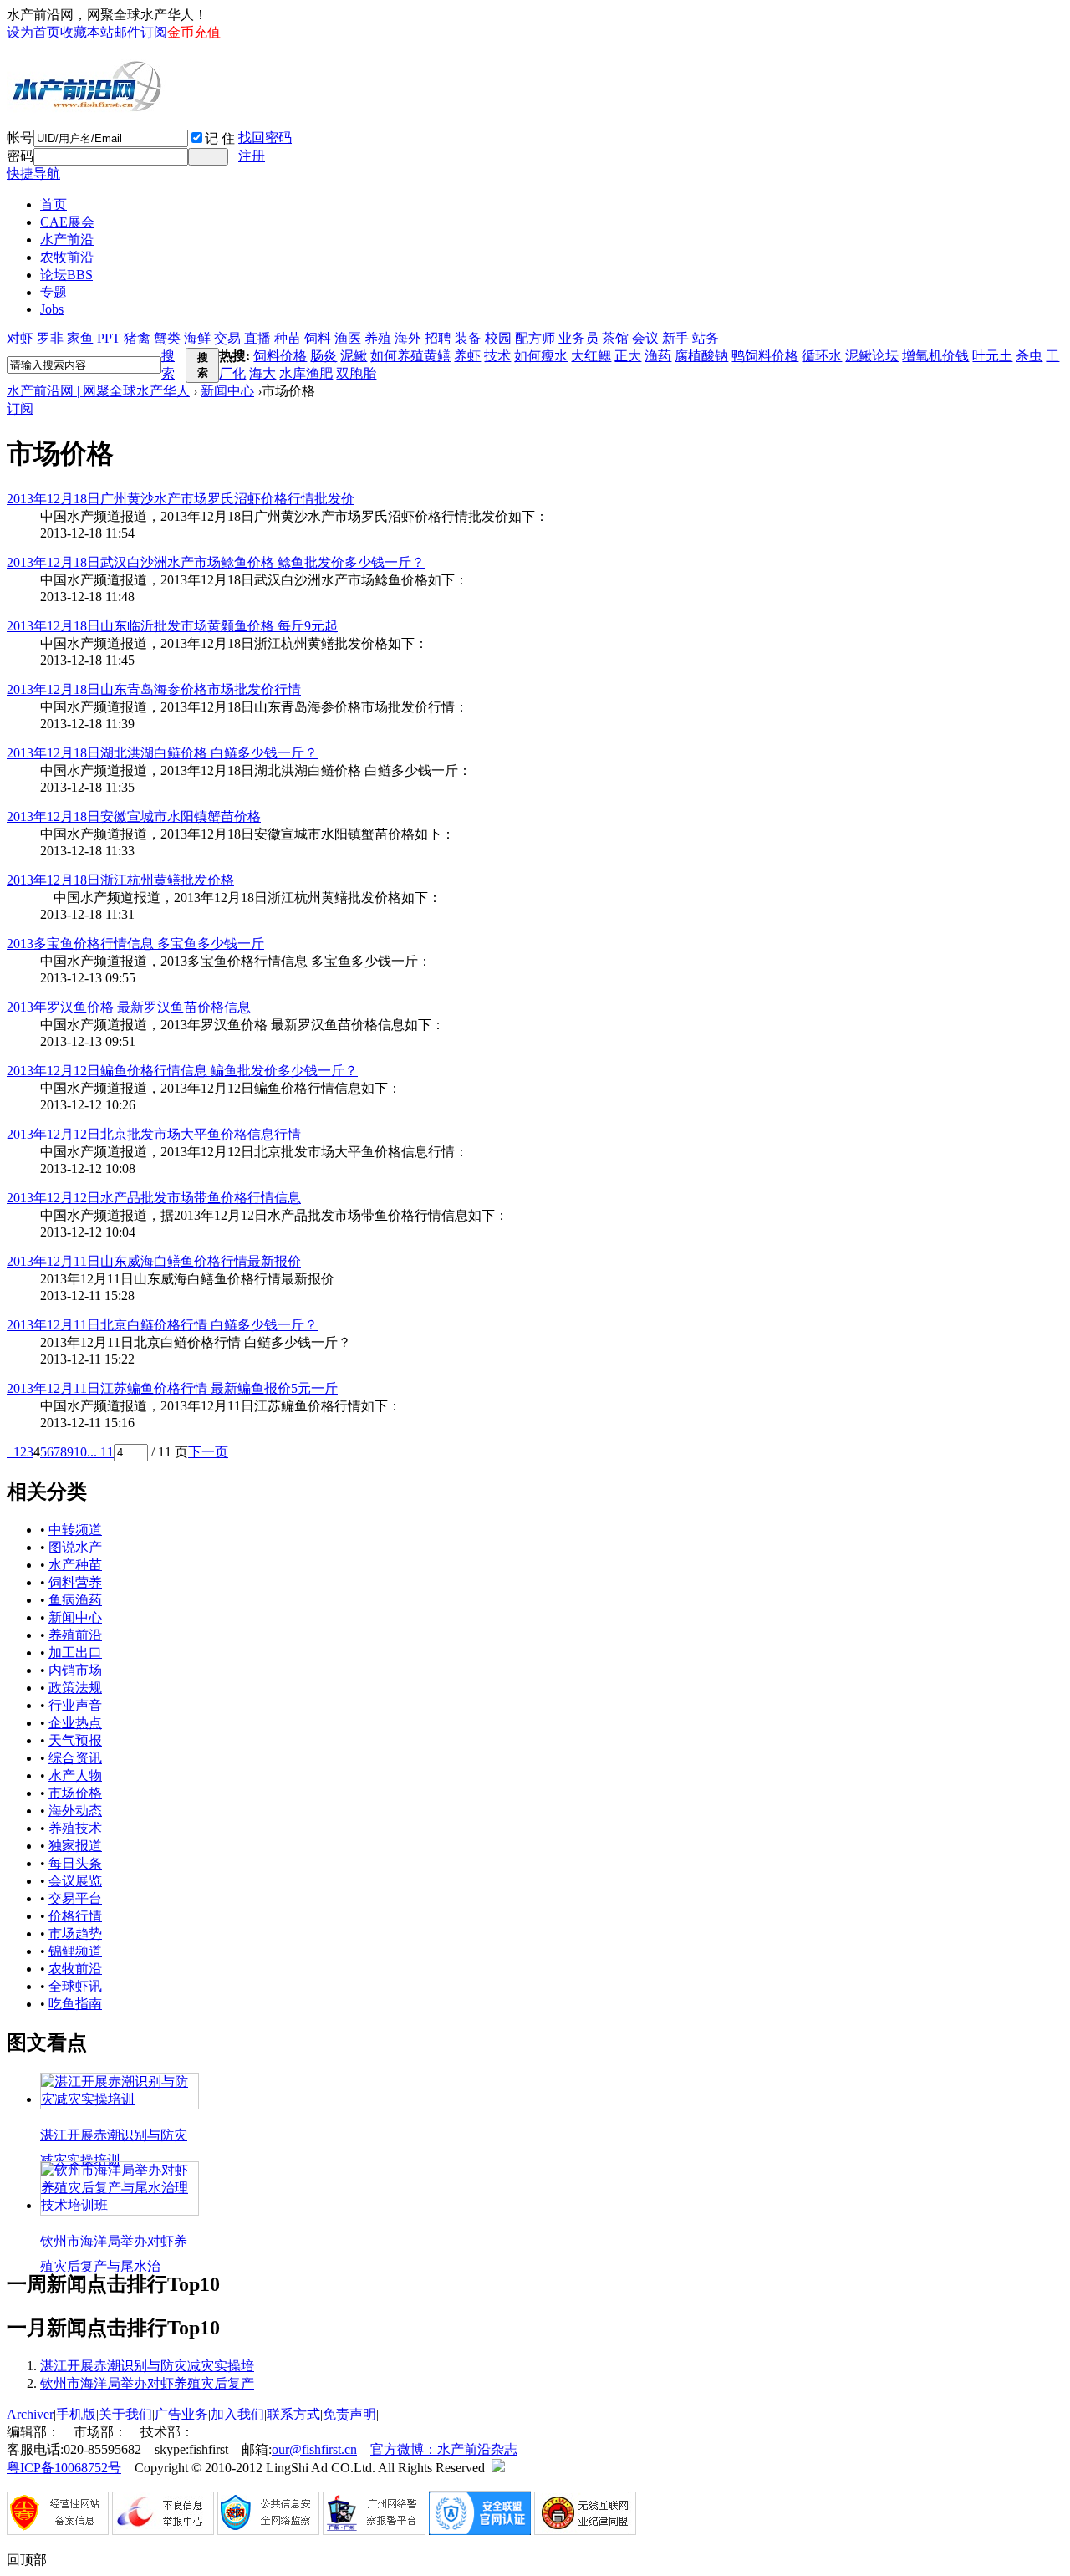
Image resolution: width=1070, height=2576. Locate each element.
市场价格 (75, 1793)
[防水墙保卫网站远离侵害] (498, 2468)
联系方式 (293, 2414)
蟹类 (167, 338)
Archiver (30, 2414)
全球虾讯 (75, 1986)
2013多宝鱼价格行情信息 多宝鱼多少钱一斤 (135, 944)
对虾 (20, 338)
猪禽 (137, 338)
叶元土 (992, 356)
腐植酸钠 (701, 356)
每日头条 (75, 1863)
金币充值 (194, 32)
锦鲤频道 (75, 1951)
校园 (498, 338)
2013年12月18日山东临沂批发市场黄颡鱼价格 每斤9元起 (172, 626)
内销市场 (75, 1670)
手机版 (76, 2414)
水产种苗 (75, 1565)
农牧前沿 (67, 257)
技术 (497, 356)
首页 (53, 204)
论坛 (66, 275)
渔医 (348, 338)
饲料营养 (75, 1582)
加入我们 (237, 2414)
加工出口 (75, 1653)
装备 (468, 338)
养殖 (378, 338)
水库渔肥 (306, 373)
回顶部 (27, 2560)
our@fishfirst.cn (314, 2449)
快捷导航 (33, 173)
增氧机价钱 (935, 356)
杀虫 (1029, 356)
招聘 (438, 338)
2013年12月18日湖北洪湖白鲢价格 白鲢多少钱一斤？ (162, 753)
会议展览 (75, 1881)
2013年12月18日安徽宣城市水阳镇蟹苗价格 (134, 816)
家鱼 (80, 338)
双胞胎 (356, 373)
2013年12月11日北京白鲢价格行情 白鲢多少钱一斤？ (162, 1325)
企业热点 (75, 1723)
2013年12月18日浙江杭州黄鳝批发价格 (120, 880)
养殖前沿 (75, 1635)
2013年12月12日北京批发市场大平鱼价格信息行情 (154, 1134)
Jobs (52, 309)
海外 (408, 338)
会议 (645, 338)
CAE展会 (67, 222)
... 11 (100, 1452)
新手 (675, 338)
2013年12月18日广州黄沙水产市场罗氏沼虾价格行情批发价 (181, 499)
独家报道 (75, 1846)
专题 (53, 292)
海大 (262, 373)
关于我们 (125, 2414)
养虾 (467, 356)
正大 (628, 356)
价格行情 (75, 1916)
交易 (227, 338)
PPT (109, 338)
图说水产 (75, 1547)
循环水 (822, 356)
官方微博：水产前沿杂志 (444, 2449)
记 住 (220, 138)
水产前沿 (67, 240)
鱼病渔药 (75, 1600)
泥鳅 (354, 356)
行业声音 (75, 1705)
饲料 (318, 338)
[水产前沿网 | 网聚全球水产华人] (86, 106)
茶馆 (615, 338)
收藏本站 (87, 32)
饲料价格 (280, 356)
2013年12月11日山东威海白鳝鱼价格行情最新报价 (154, 1261)
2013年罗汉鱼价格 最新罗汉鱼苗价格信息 (129, 1007)
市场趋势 (75, 1933)
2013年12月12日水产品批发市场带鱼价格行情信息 (154, 1198)
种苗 (288, 338)
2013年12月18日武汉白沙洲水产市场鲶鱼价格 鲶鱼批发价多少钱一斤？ (216, 562)
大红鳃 (591, 356)
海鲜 (197, 338)
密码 (20, 156)
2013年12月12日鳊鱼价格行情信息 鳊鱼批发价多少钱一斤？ (182, 1071)
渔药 (658, 356)
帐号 (20, 138)
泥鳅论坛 (872, 356)
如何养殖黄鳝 (410, 356)
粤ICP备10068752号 (64, 2468)
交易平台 (75, 1898)
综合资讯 (75, 1758)
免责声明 (349, 2414)
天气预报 (75, 1740)
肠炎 (324, 356)
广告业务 (181, 2414)
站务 (706, 338)
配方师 (535, 338)
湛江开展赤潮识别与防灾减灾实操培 (147, 2366)
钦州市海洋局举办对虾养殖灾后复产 (147, 2383)
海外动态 (75, 1811)
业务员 (578, 338)
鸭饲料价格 (765, 356)
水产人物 (75, 1775)
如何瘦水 (541, 356)
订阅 (20, 408)
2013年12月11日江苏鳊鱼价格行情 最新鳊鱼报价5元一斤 (172, 1388)
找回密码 (265, 138)
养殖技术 (75, 1828)
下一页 (208, 1452)
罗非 (50, 338)
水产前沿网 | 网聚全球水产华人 (98, 391)
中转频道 (75, 1530)
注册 (252, 156)
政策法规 (75, 1688)
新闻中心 (227, 391)
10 (80, 1452)
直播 (257, 338)
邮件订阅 (140, 32)
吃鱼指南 (75, 2004)
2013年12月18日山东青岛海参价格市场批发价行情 (154, 689)
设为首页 (33, 32)
